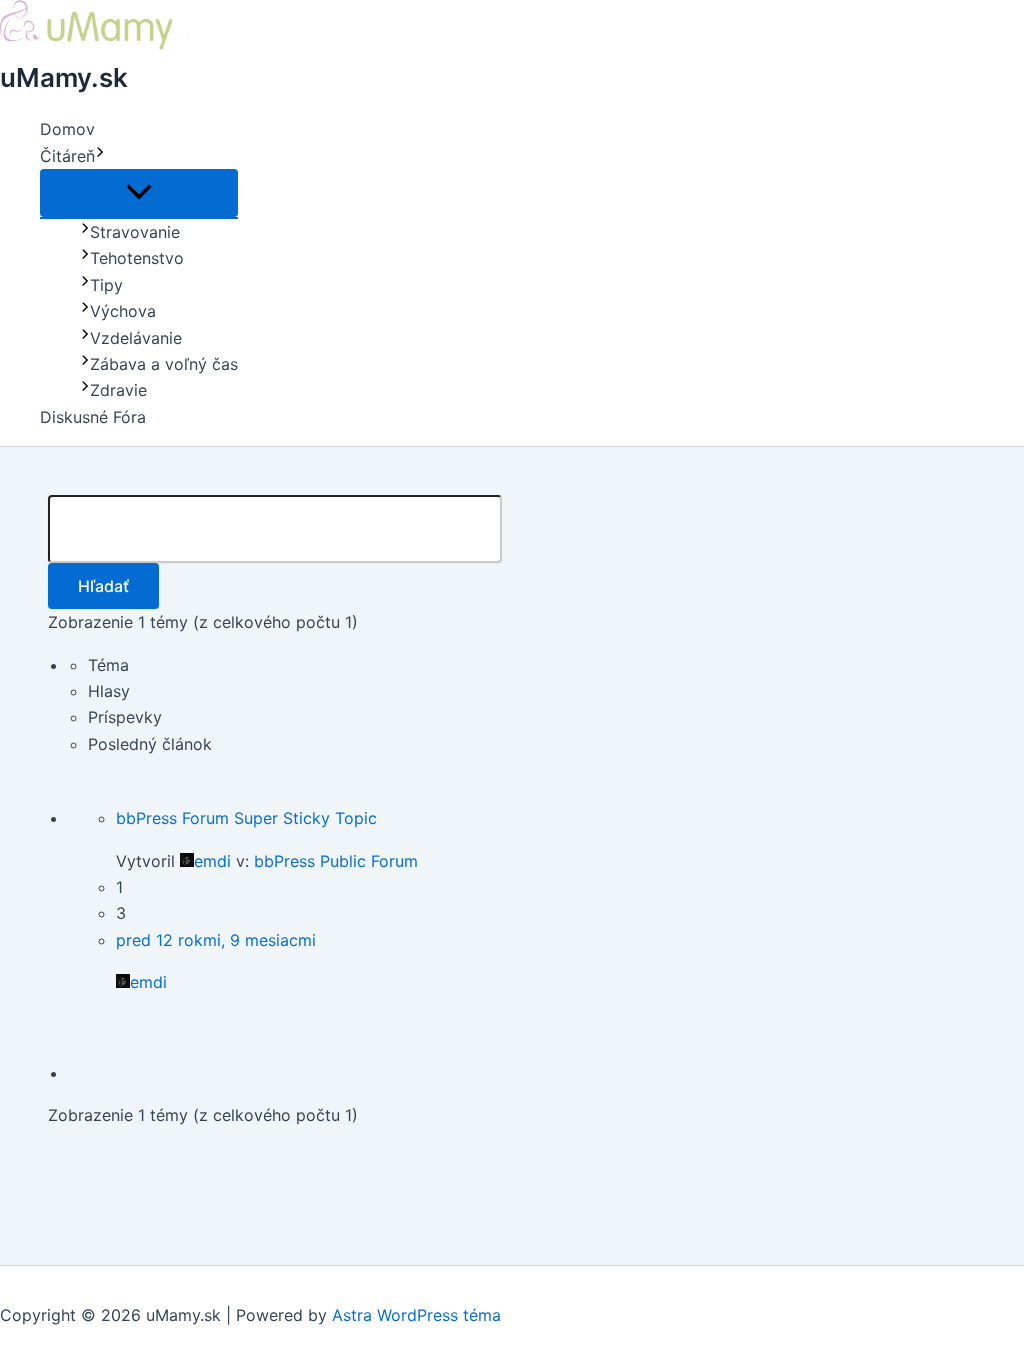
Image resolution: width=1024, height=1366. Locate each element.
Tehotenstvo (137, 258)
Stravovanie (135, 232)
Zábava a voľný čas (164, 364)
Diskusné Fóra (93, 417)
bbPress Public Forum (336, 861)
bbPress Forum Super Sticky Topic (246, 818)
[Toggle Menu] (139, 193)
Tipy (106, 285)
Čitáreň (67, 156)
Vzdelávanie (136, 338)
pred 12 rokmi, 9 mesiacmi (216, 940)
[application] (100, 156)
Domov (67, 129)
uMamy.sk (64, 77)
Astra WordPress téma (416, 1315)
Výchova (123, 311)
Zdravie (118, 390)
